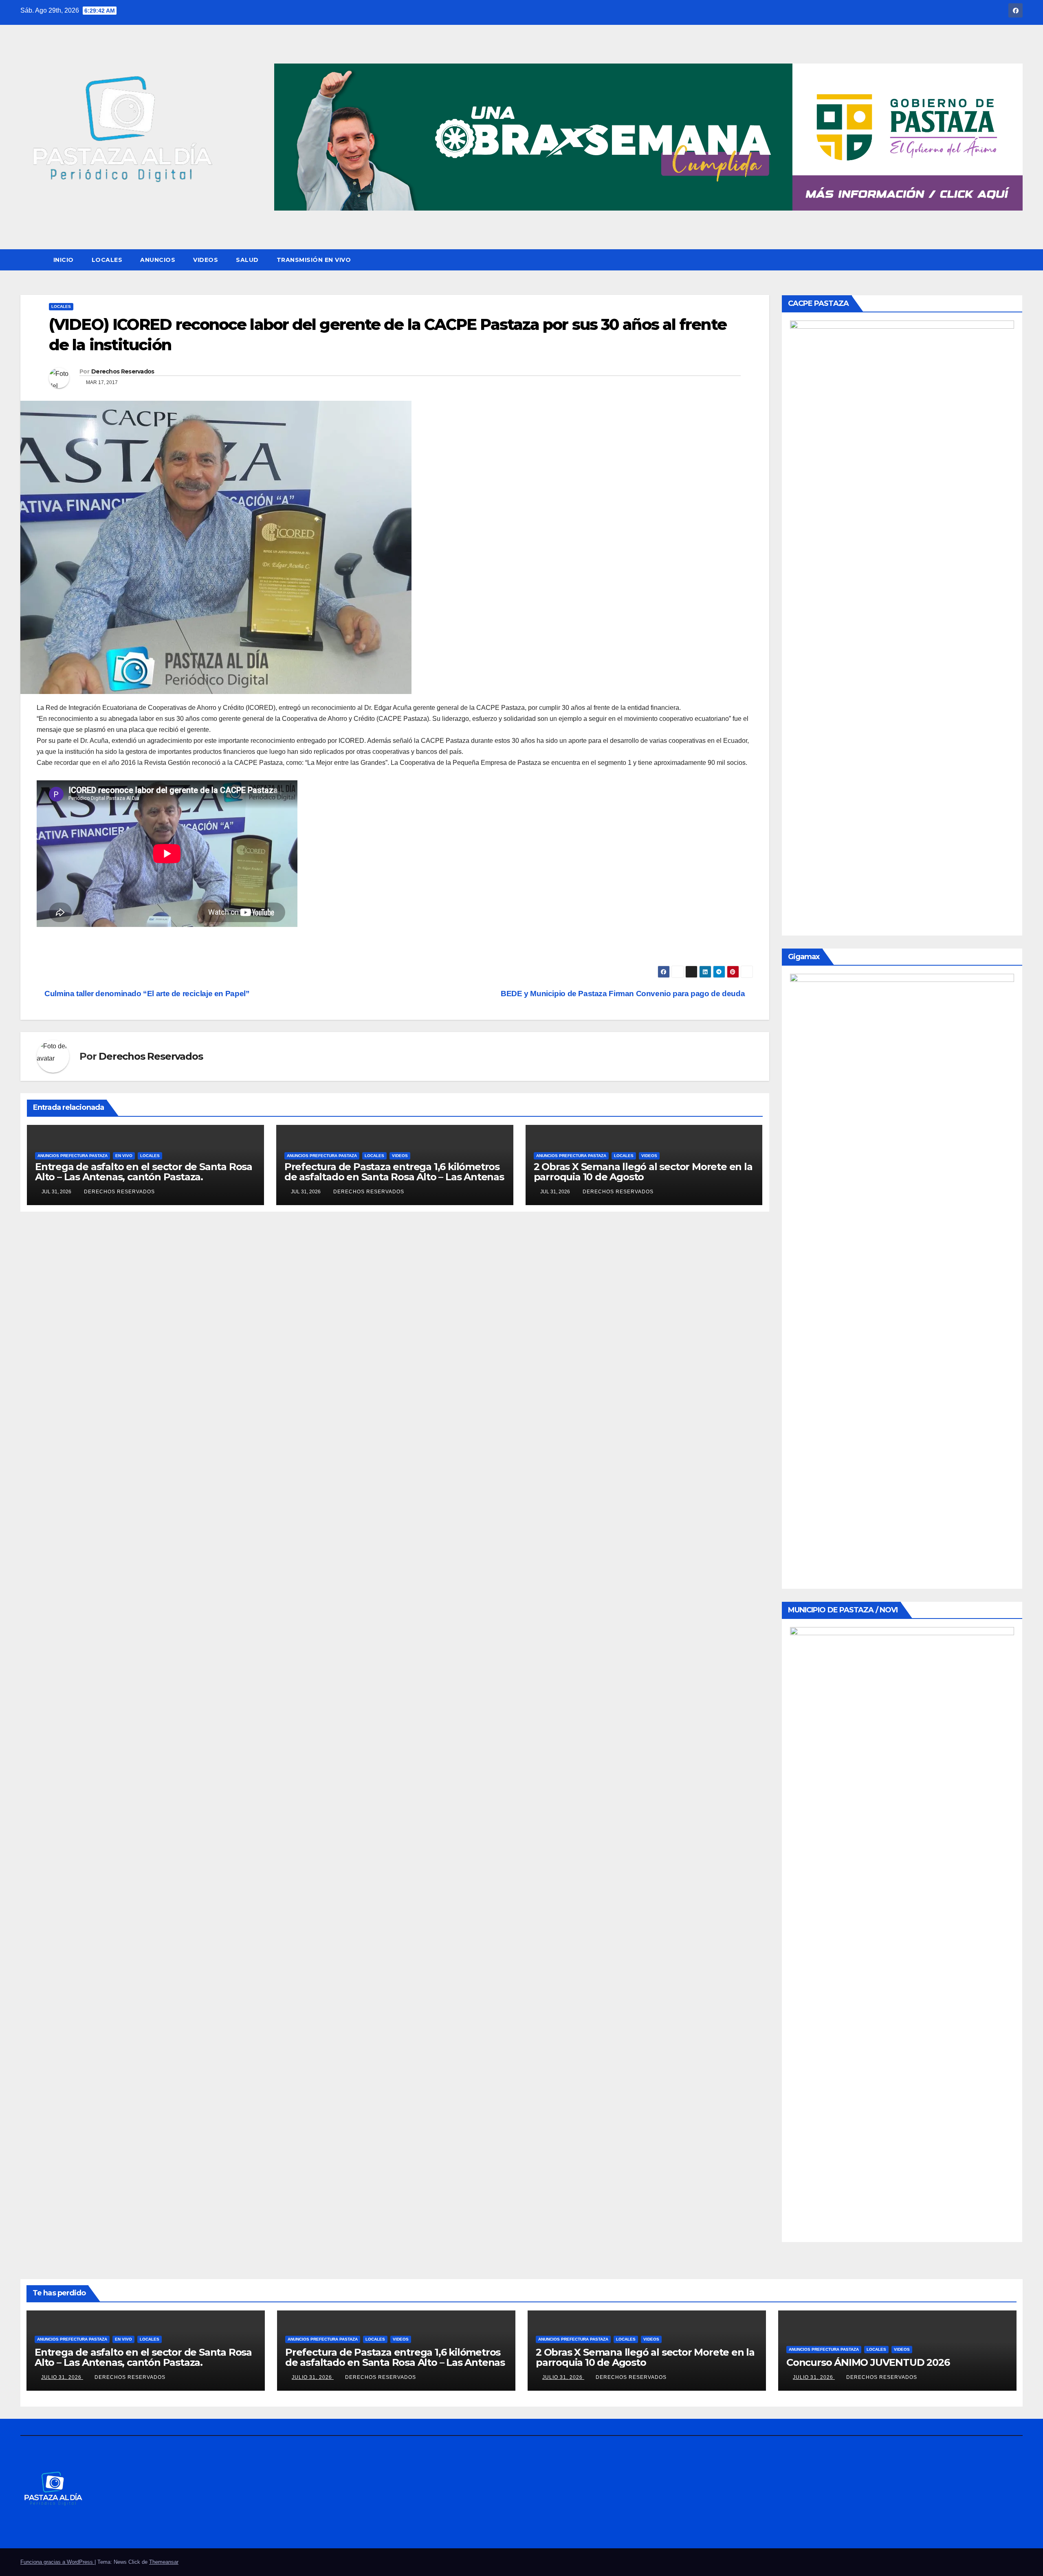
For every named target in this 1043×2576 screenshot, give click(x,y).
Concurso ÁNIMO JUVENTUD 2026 (868, 2362)
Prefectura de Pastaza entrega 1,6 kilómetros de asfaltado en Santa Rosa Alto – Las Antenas (394, 1172)
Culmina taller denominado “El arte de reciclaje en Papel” (146, 994)
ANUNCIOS (158, 260)
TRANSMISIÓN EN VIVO (314, 260)
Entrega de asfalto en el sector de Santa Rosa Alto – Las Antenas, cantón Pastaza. (144, 1172)
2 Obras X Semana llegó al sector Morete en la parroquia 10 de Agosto (643, 1172)
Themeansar (164, 2562)
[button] (1017, 260)
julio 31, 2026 (62, 2377)
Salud (247, 260)
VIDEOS (206, 260)
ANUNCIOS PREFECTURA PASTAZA (73, 1156)
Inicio (64, 260)
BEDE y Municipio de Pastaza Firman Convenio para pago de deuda (624, 994)
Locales (107, 260)
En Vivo (124, 1156)
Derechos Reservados (123, 371)
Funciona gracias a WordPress (57, 2562)
